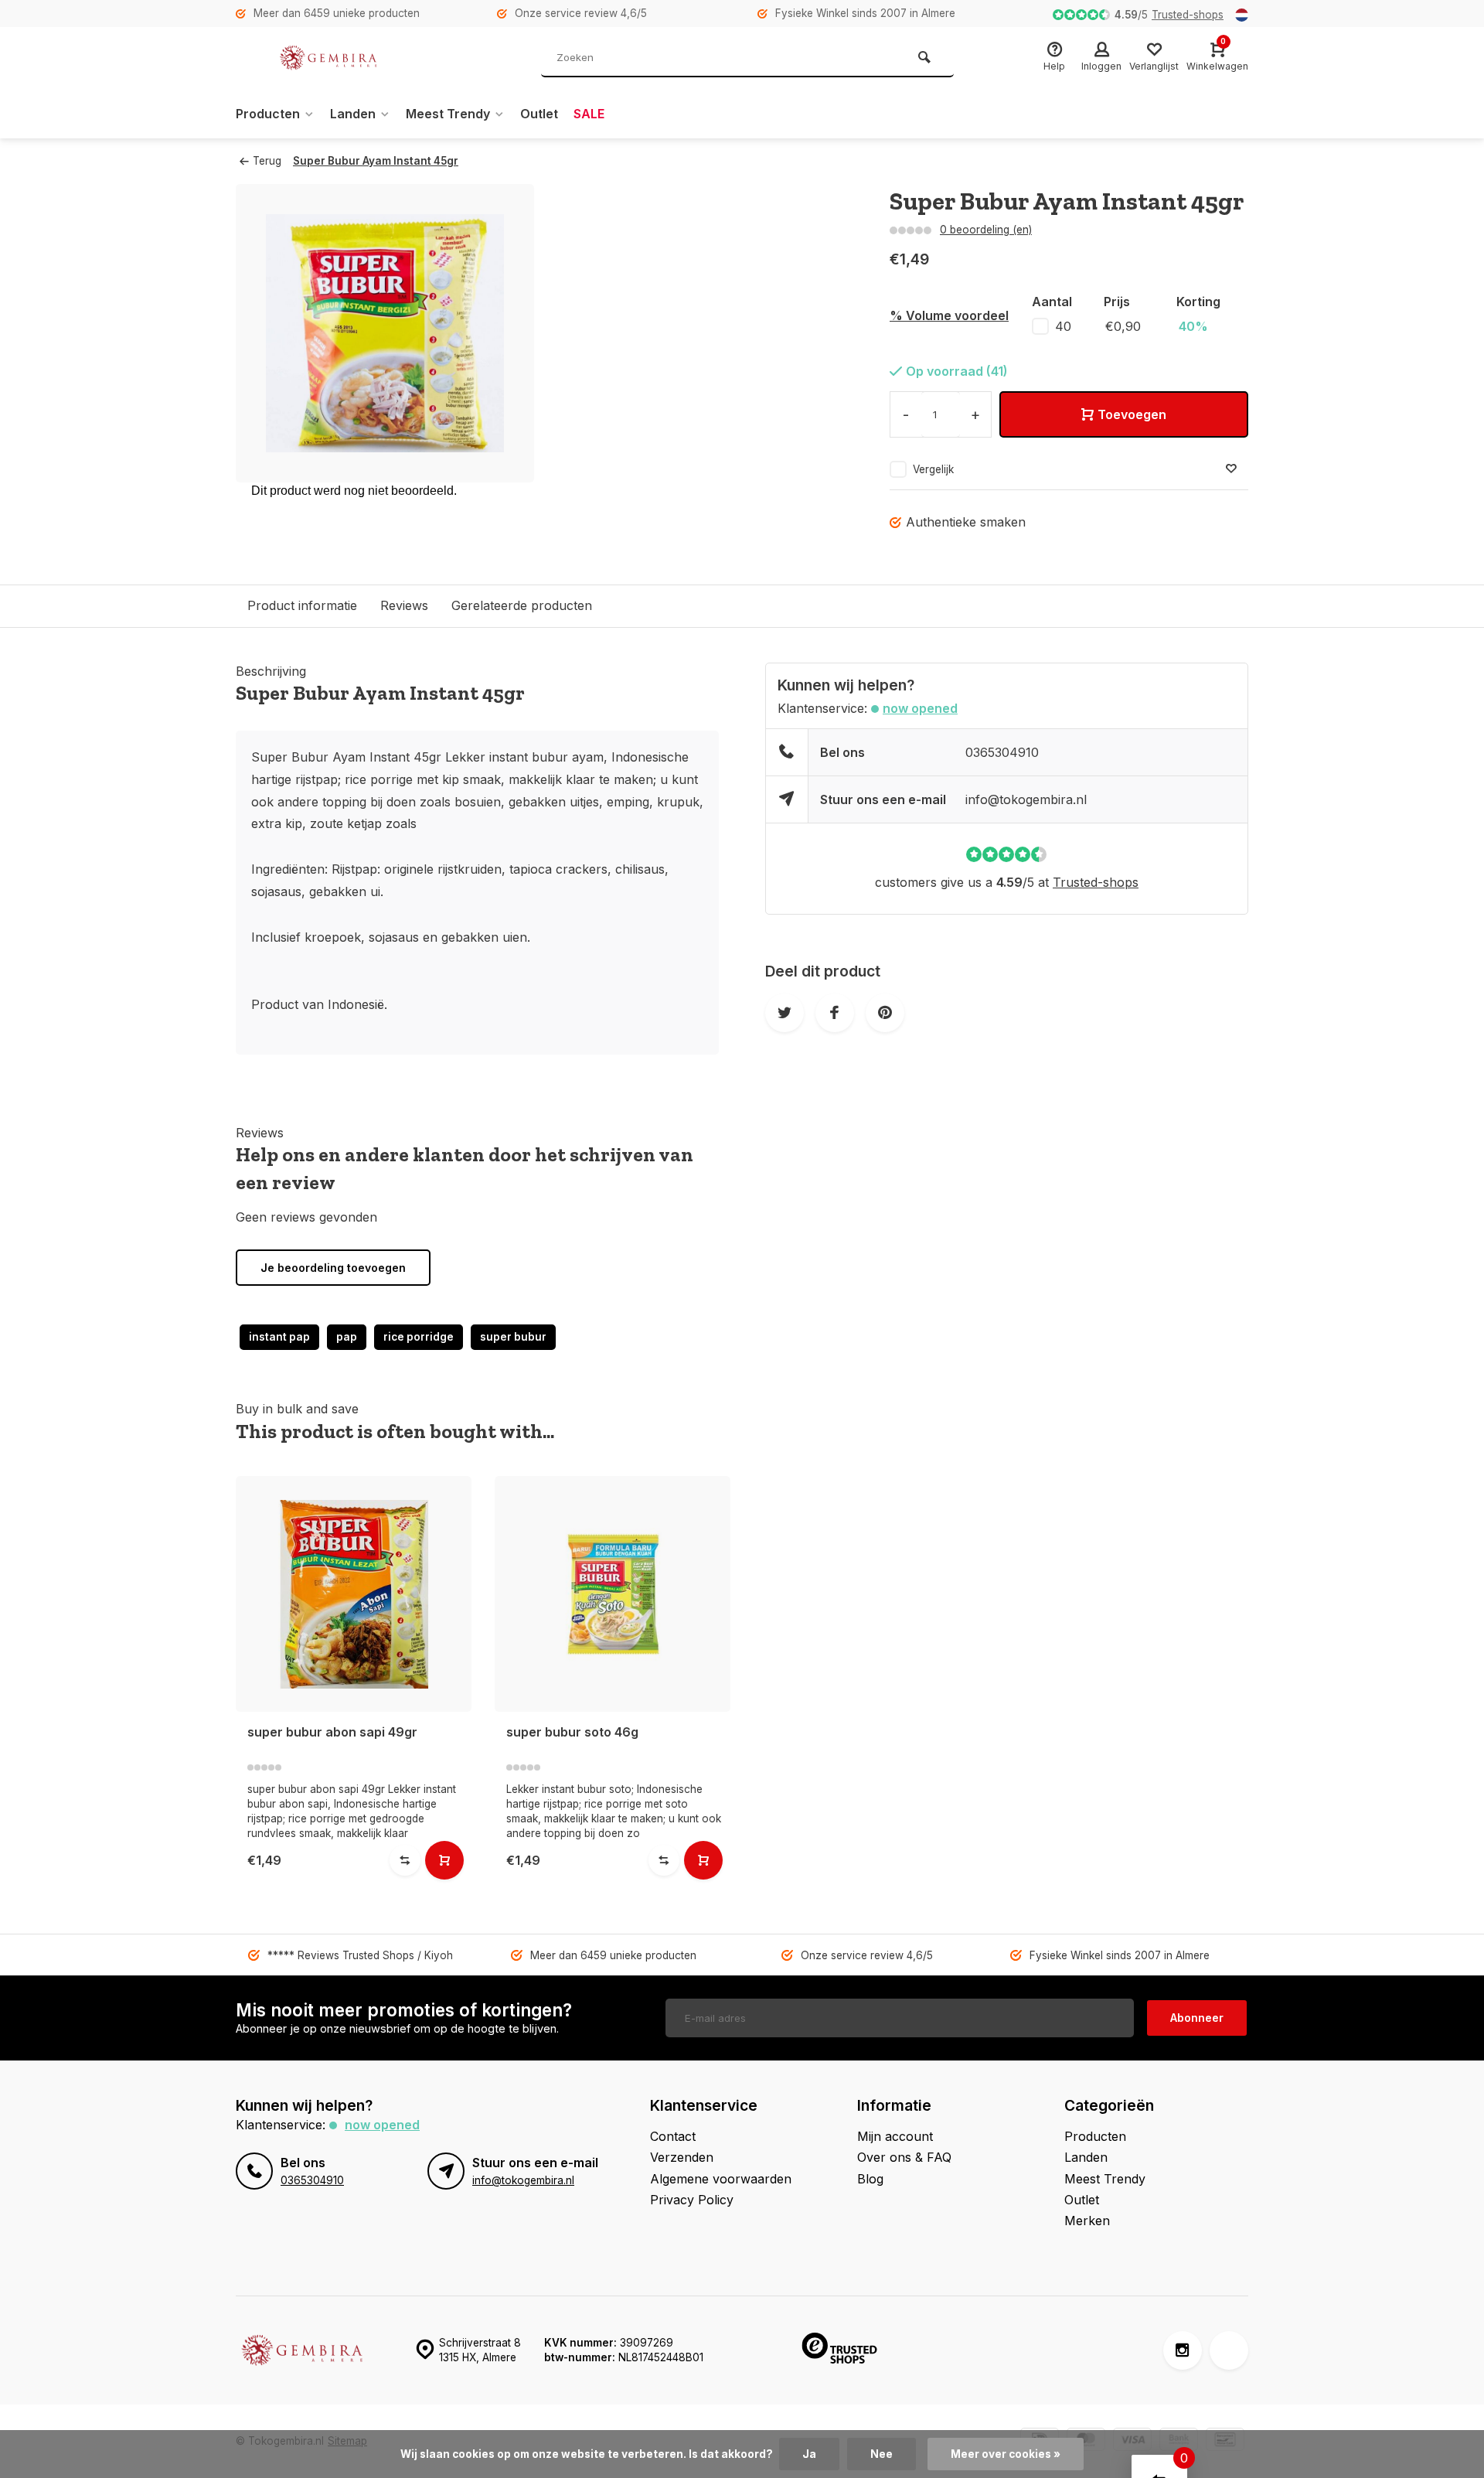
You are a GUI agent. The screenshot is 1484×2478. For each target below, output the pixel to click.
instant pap (279, 1337)
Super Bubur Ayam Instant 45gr (376, 161)
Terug (267, 161)
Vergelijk (933, 469)
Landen (353, 114)
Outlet (539, 114)
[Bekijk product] (444, 1860)
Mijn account (895, 2136)
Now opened (920, 708)
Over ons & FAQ (904, 2157)
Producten (268, 114)
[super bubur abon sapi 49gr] (354, 1594)
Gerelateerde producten (522, 605)
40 (1063, 326)
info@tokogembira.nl (1026, 799)
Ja (809, 2454)
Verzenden (682, 2157)
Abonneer (1197, 2018)
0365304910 (1002, 752)
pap (347, 1337)
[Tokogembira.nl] (328, 58)
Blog (870, 2179)
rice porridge (419, 1337)
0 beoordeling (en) (986, 230)
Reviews (404, 605)
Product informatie (302, 605)
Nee (882, 2454)
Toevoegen (1132, 414)
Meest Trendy (448, 114)
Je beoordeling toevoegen (333, 1268)
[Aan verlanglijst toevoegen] (1231, 469)
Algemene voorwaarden (721, 2179)
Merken (1087, 2221)
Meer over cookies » (1006, 2454)
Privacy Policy (692, 2200)
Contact (673, 2136)
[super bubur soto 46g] (613, 1594)
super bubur (513, 1337)
